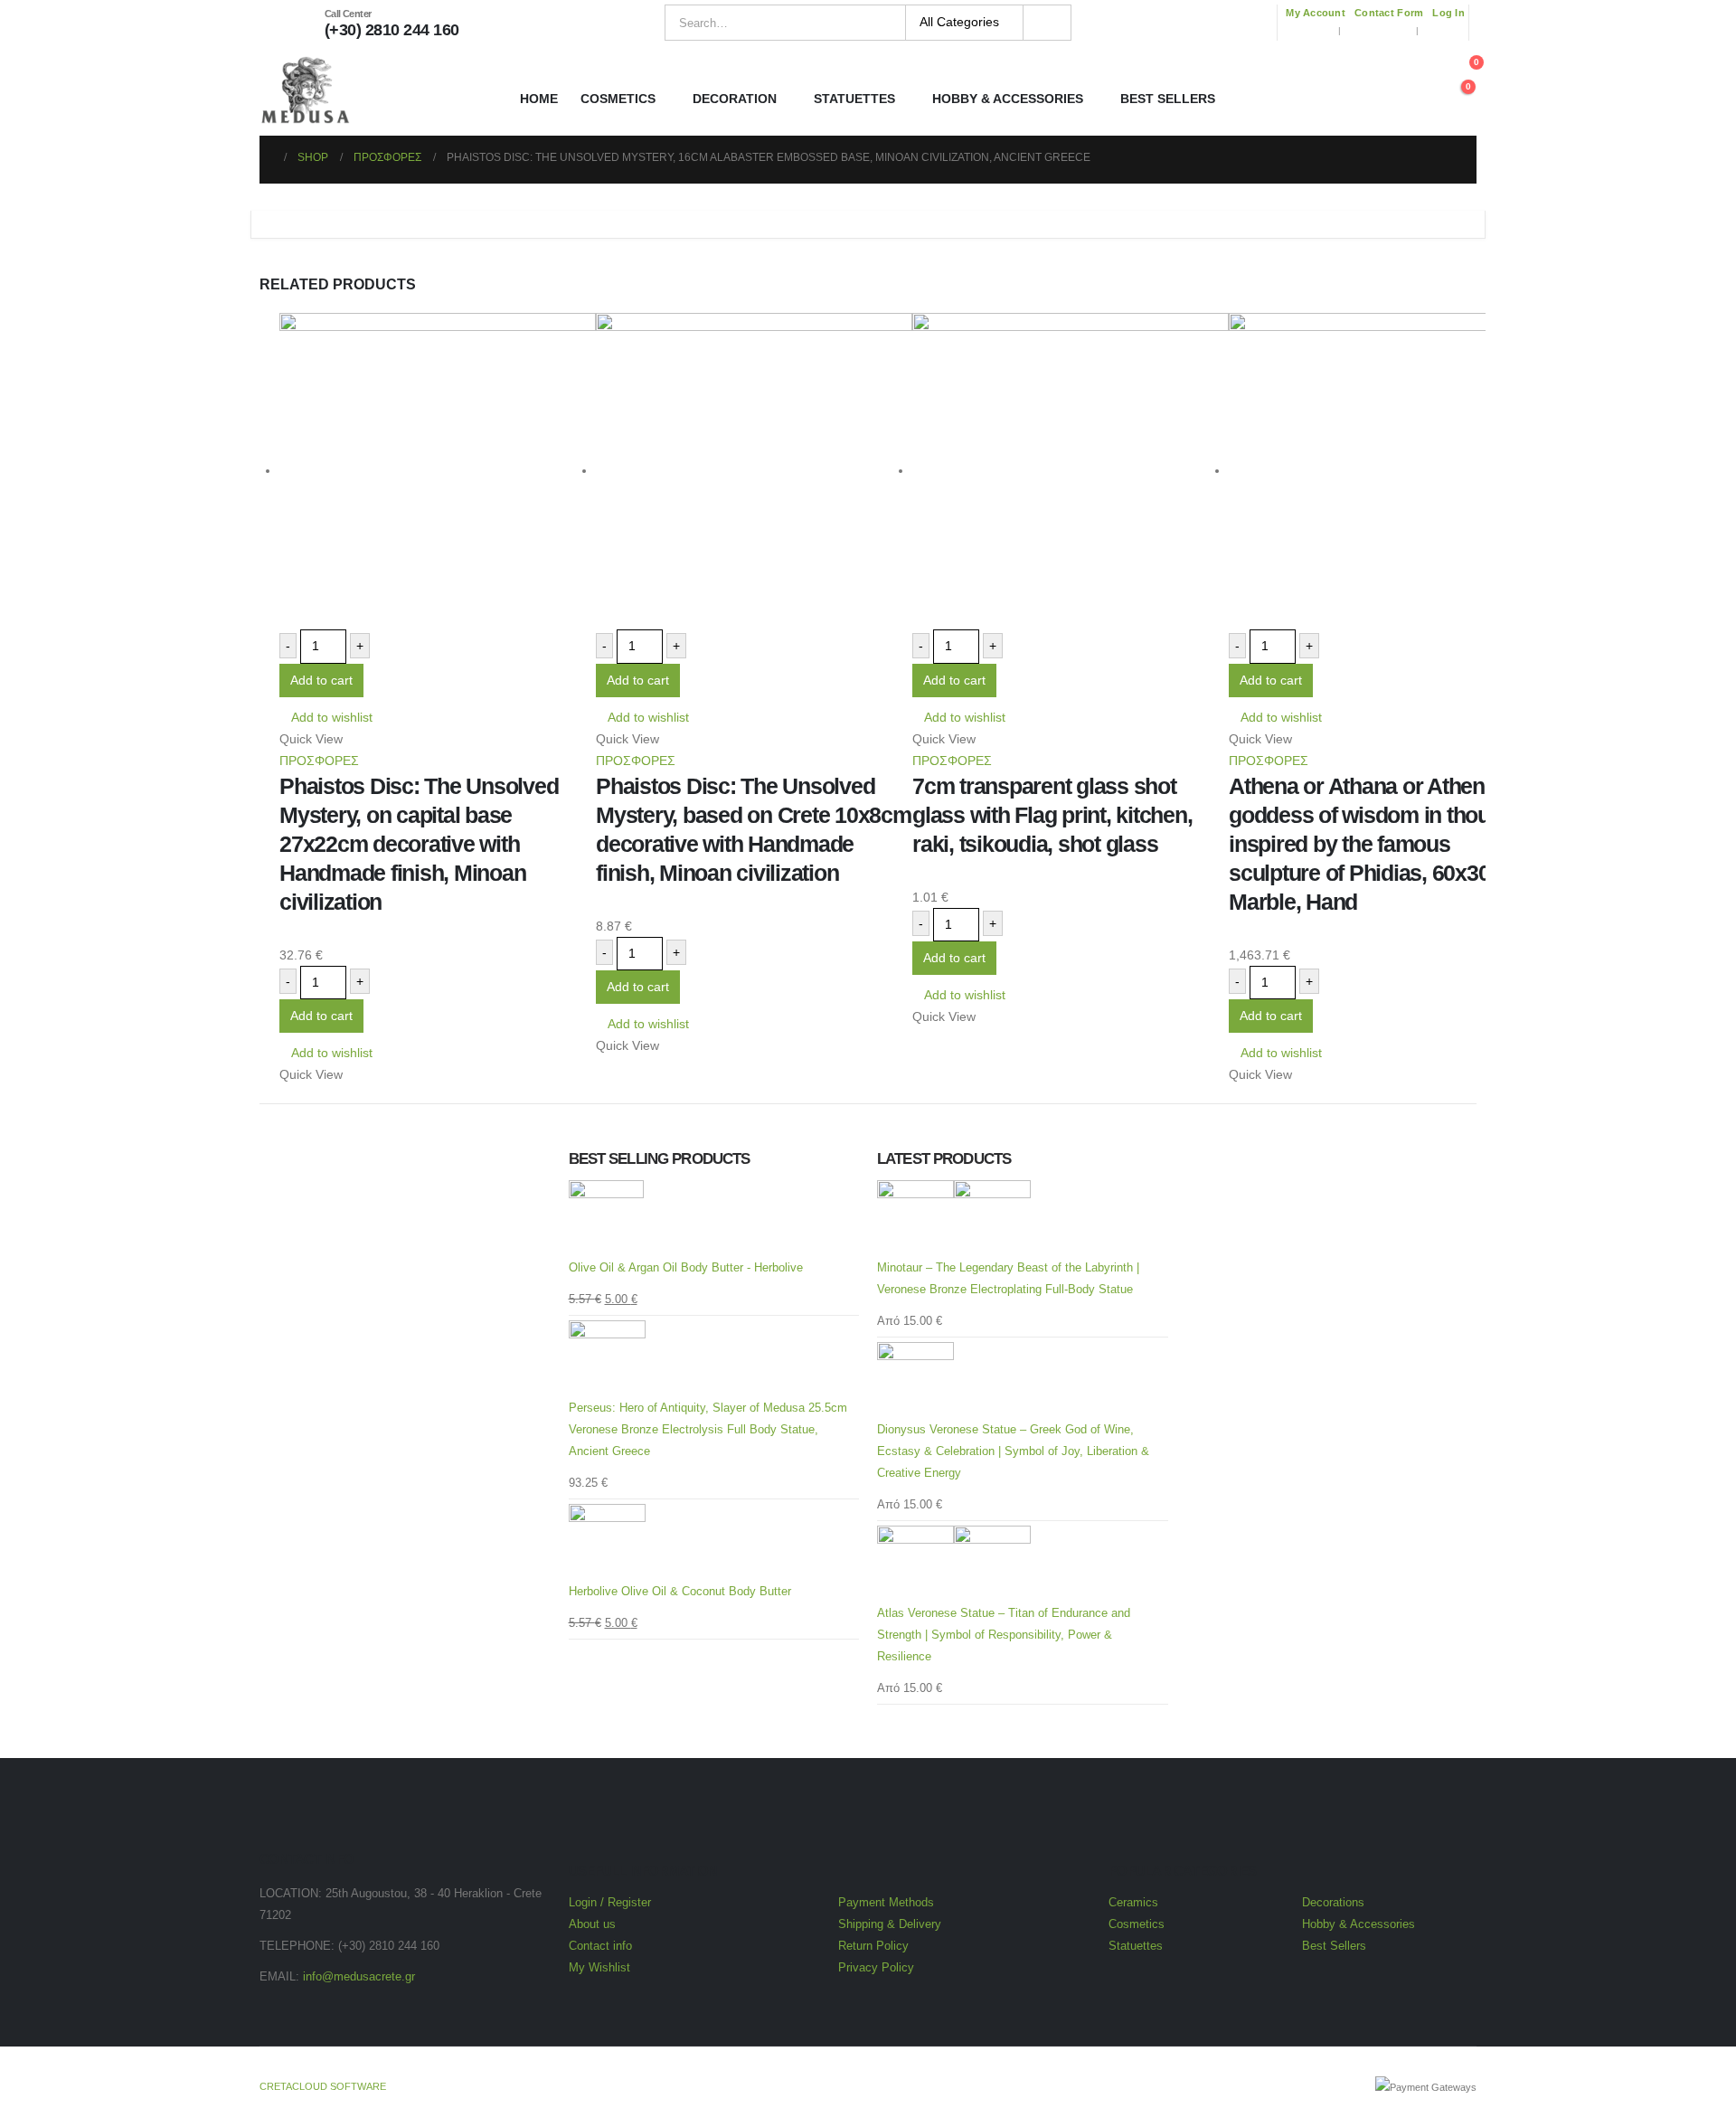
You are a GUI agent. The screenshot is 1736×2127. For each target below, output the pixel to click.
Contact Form (1389, 13)
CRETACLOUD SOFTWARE (323, 2086)
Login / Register (610, 1903)
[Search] (1047, 23)
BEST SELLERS (1168, 99)
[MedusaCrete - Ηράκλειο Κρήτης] (305, 90)
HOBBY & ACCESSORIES (1008, 99)
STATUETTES (854, 99)
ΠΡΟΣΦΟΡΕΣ (319, 761)
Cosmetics (1138, 1924)
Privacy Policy (876, 1968)
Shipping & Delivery (890, 1924)
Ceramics (1133, 1903)
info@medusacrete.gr (359, 1977)
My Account (1316, 13)
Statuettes (1136, 1946)
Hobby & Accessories (1359, 1924)
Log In (1448, 13)
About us (592, 1924)
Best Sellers (1334, 1946)
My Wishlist (599, 1968)
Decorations (1333, 1903)
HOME (539, 99)
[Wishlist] (1408, 90)
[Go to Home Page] (266, 157)
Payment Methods (886, 1903)
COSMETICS (618, 99)
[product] (438, 471)
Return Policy (873, 1946)
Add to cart (321, 680)
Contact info (600, 1946)
